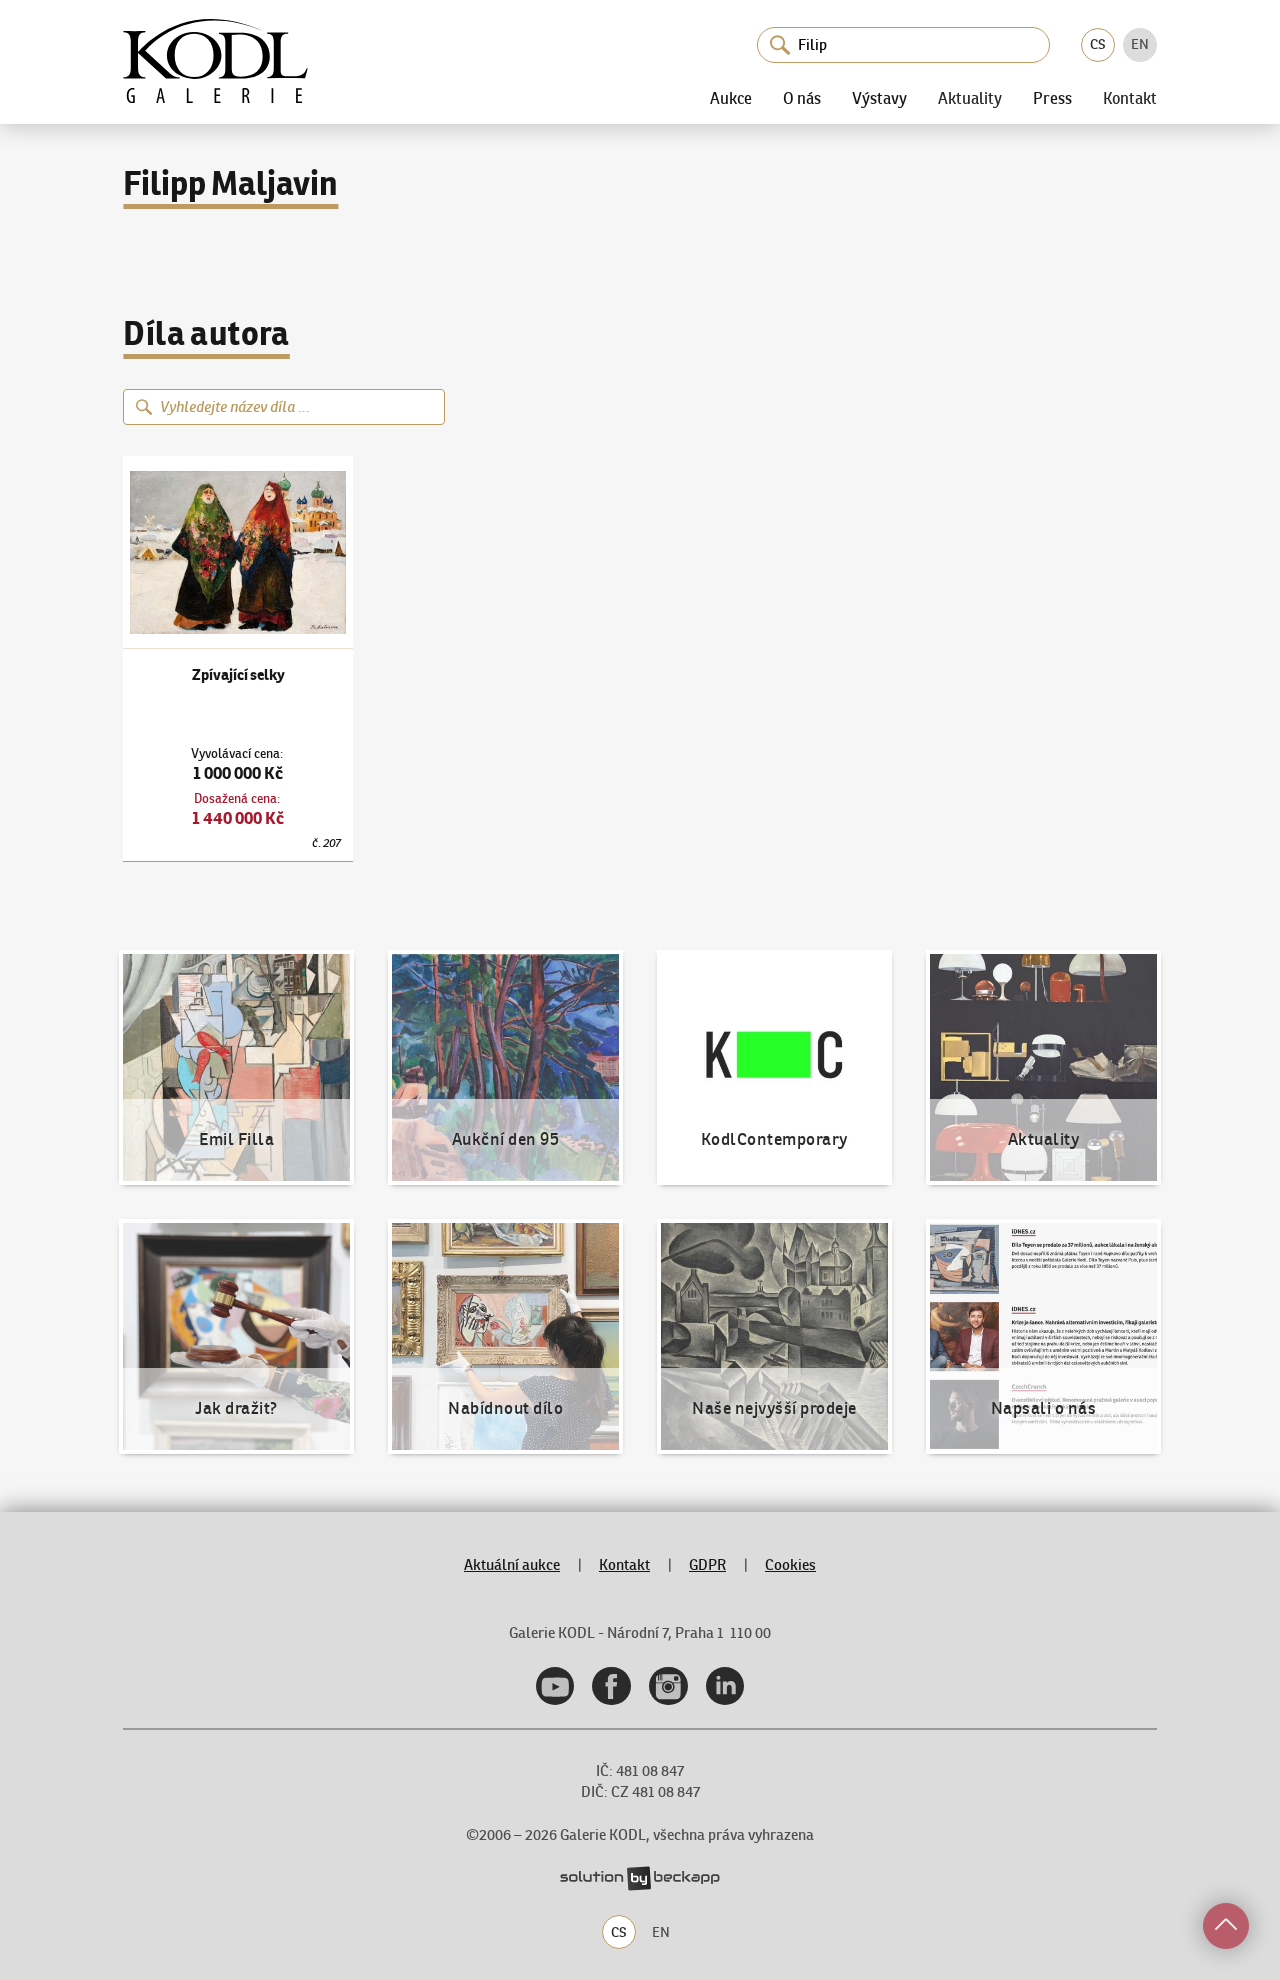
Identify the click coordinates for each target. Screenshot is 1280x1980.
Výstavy (879, 98)
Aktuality (970, 99)
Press (1052, 98)
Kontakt (1130, 99)
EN (1140, 44)
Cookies (790, 1564)
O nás (802, 98)
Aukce (731, 98)
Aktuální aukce (512, 1564)
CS (1098, 44)
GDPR (707, 1564)
